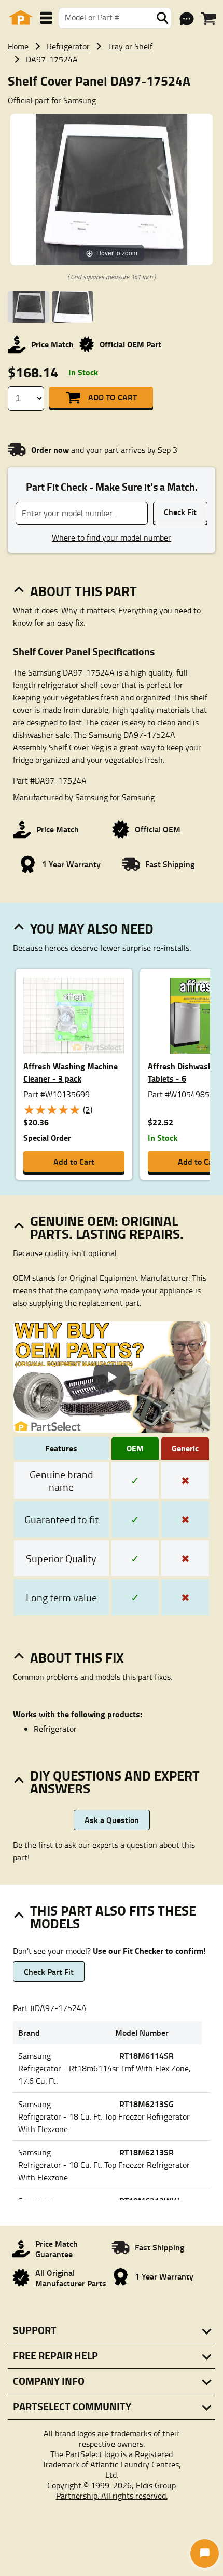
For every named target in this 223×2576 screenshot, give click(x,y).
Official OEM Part (130, 344)
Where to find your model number (112, 537)
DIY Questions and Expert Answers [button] (115, 1782)
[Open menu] (46, 18)
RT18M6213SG (147, 2104)
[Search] (162, 18)
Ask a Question (112, 1820)
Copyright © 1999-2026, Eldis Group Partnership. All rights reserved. (112, 2490)
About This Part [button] (83, 591)
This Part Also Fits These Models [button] (113, 1917)
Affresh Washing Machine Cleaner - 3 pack (71, 1072)
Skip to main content (112, 91)
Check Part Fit (49, 1971)
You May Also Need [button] (92, 928)
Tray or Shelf (130, 46)
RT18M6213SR (147, 2152)
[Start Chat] (205, 2553)
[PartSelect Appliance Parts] (21, 18)
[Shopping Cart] (208, 19)
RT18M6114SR (147, 2055)
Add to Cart (113, 397)
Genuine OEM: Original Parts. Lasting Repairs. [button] (107, 1227)
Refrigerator (68, 46)
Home (18, 46)
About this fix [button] (77, 1657)
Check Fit (180, 512)
